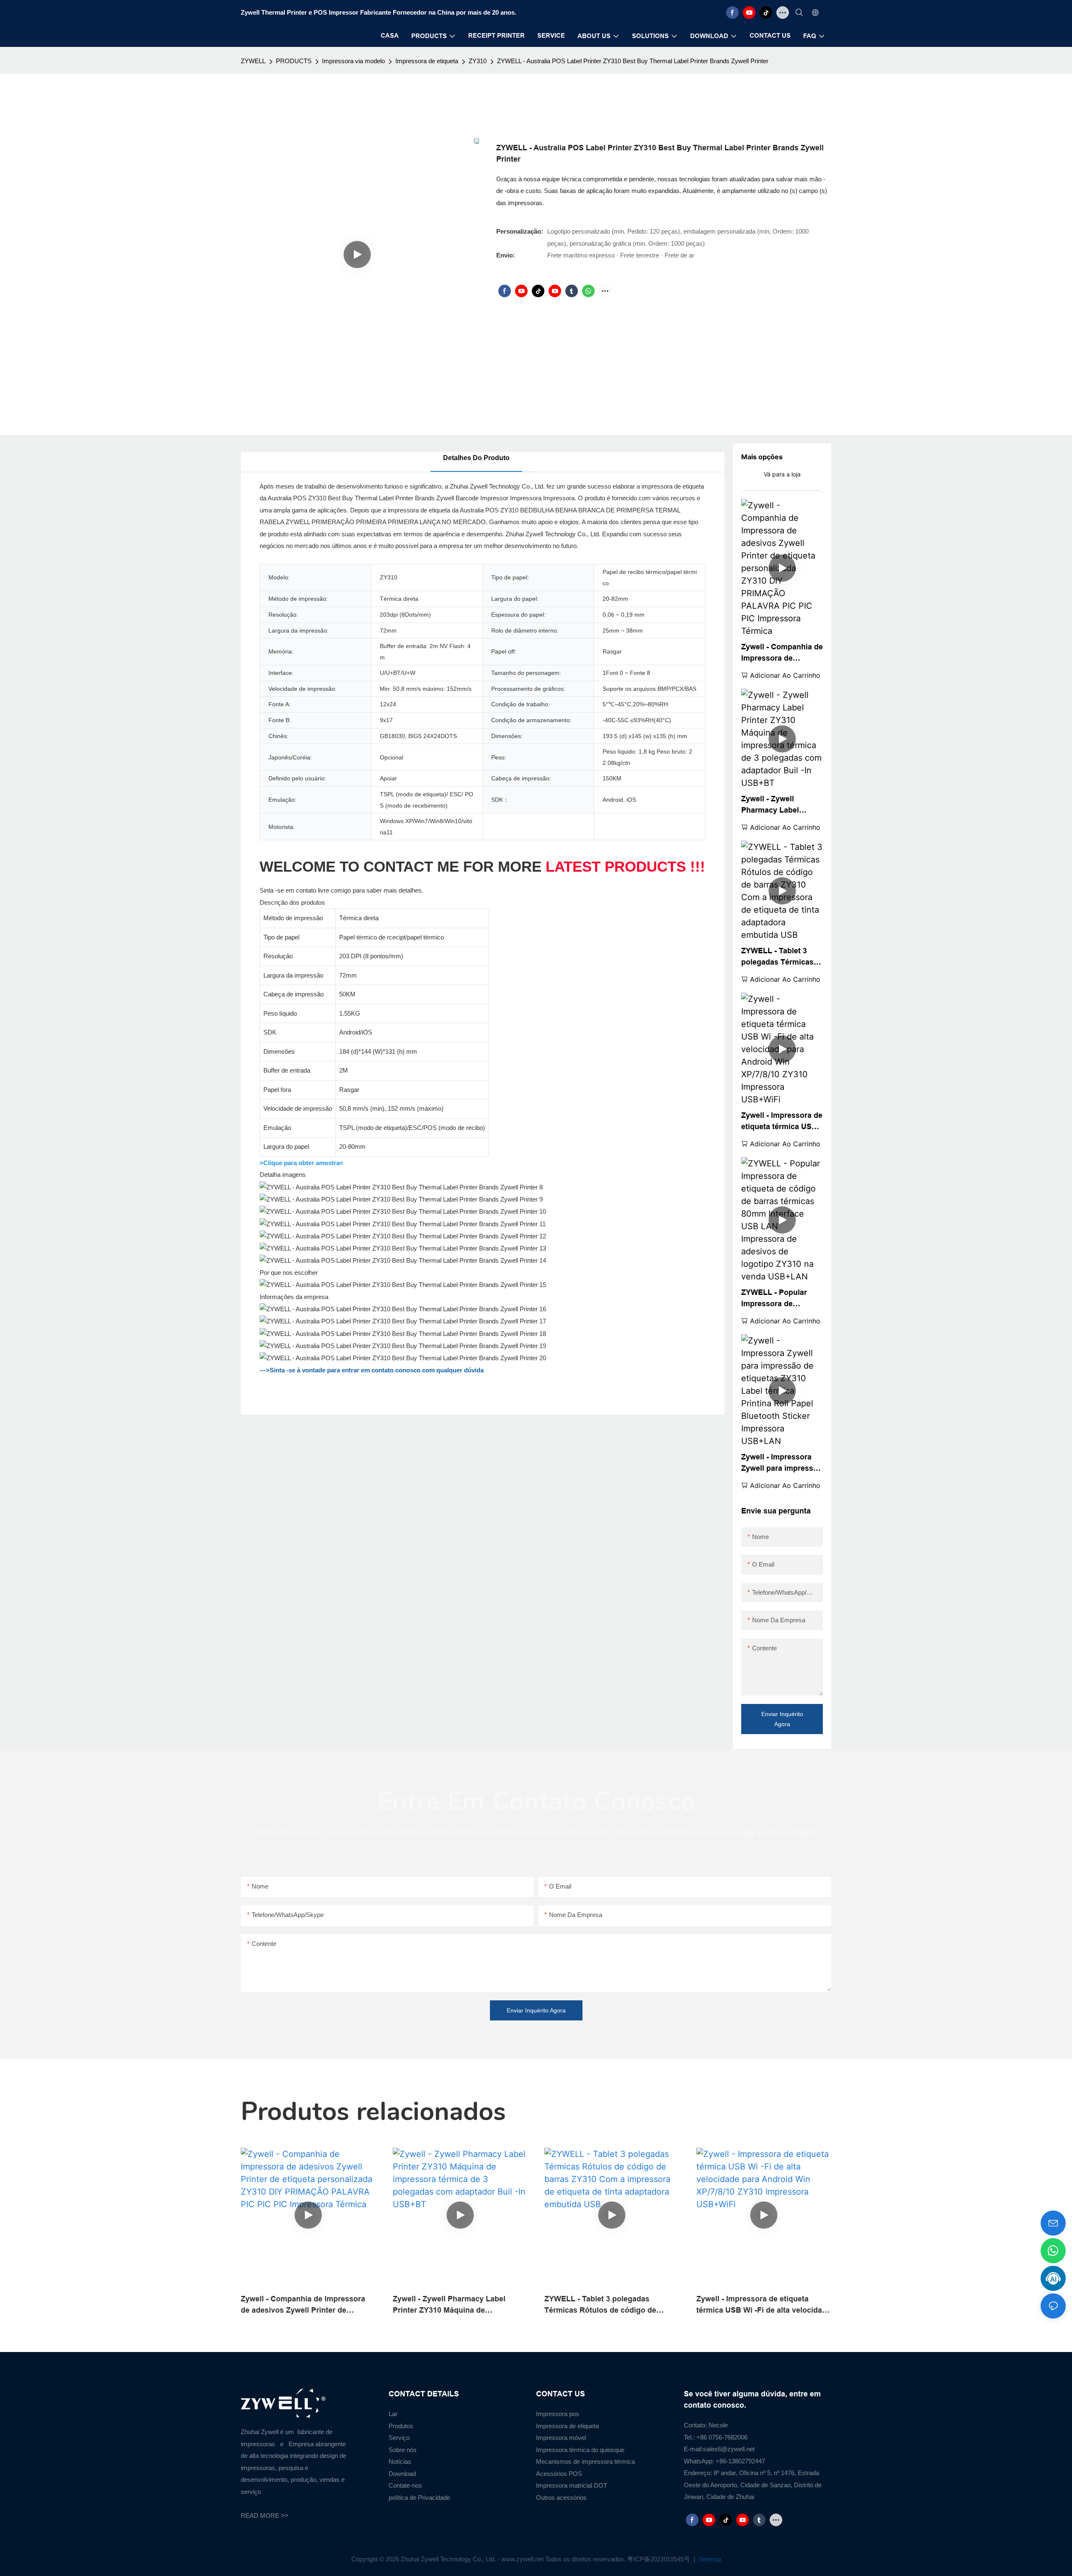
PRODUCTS (294, 61)
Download (402, 2474)
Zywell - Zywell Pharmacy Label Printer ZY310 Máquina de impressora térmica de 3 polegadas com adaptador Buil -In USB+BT (782, 805)
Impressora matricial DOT (572, 2485)
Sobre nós (403, 2450)
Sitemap (709, 2559)
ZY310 (478, 61)
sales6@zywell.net (729, 2449)
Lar (393, 2414)
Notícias (400, 2461)
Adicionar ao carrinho (785, 675)
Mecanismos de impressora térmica (585, 2461)
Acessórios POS (559, 2474)
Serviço (399, 2438)
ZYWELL (253, 61)
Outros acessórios (561, 2498)
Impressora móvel (561, 2438)
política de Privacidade (419, 2498)
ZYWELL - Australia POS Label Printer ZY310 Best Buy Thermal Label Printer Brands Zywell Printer (633, 61)
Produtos (401, 2426)
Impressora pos (558, 2414)
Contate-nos (405, 2485)
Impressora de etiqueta (427, 61)
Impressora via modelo (353, 61)
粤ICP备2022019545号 (660, 2559)
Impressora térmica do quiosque (580, 2450)
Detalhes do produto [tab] (476, 458)
